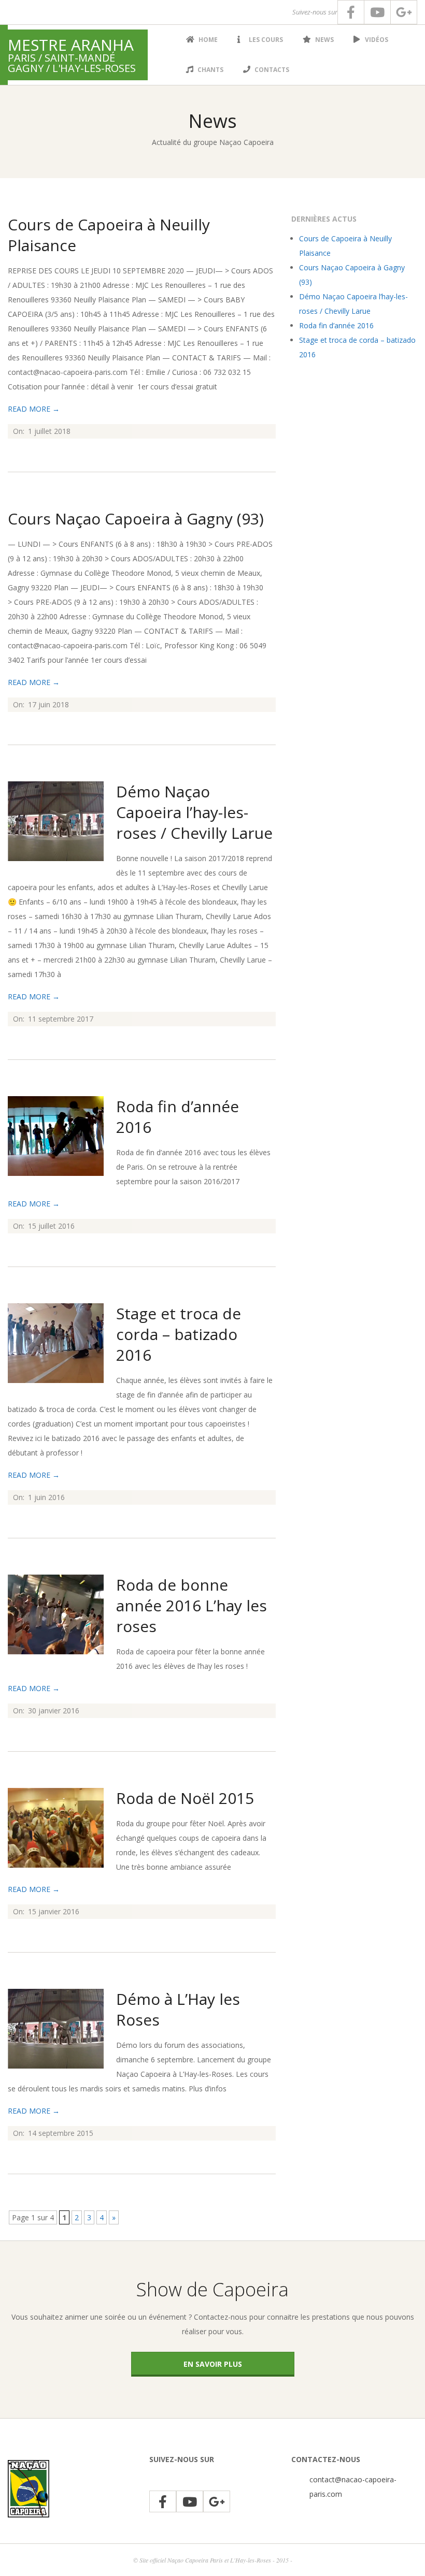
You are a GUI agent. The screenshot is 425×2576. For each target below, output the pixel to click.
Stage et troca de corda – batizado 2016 (179, 1334)
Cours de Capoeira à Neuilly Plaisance (109, 235)
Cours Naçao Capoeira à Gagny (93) (136, 519)
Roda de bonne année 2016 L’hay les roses (192, 1605)
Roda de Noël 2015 (185, 1798)
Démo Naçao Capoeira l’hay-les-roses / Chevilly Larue (194, 812)
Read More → (34, 409)
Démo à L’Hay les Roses (178, 2009)
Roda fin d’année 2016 (178, 1117)
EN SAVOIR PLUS (213, 2364)
